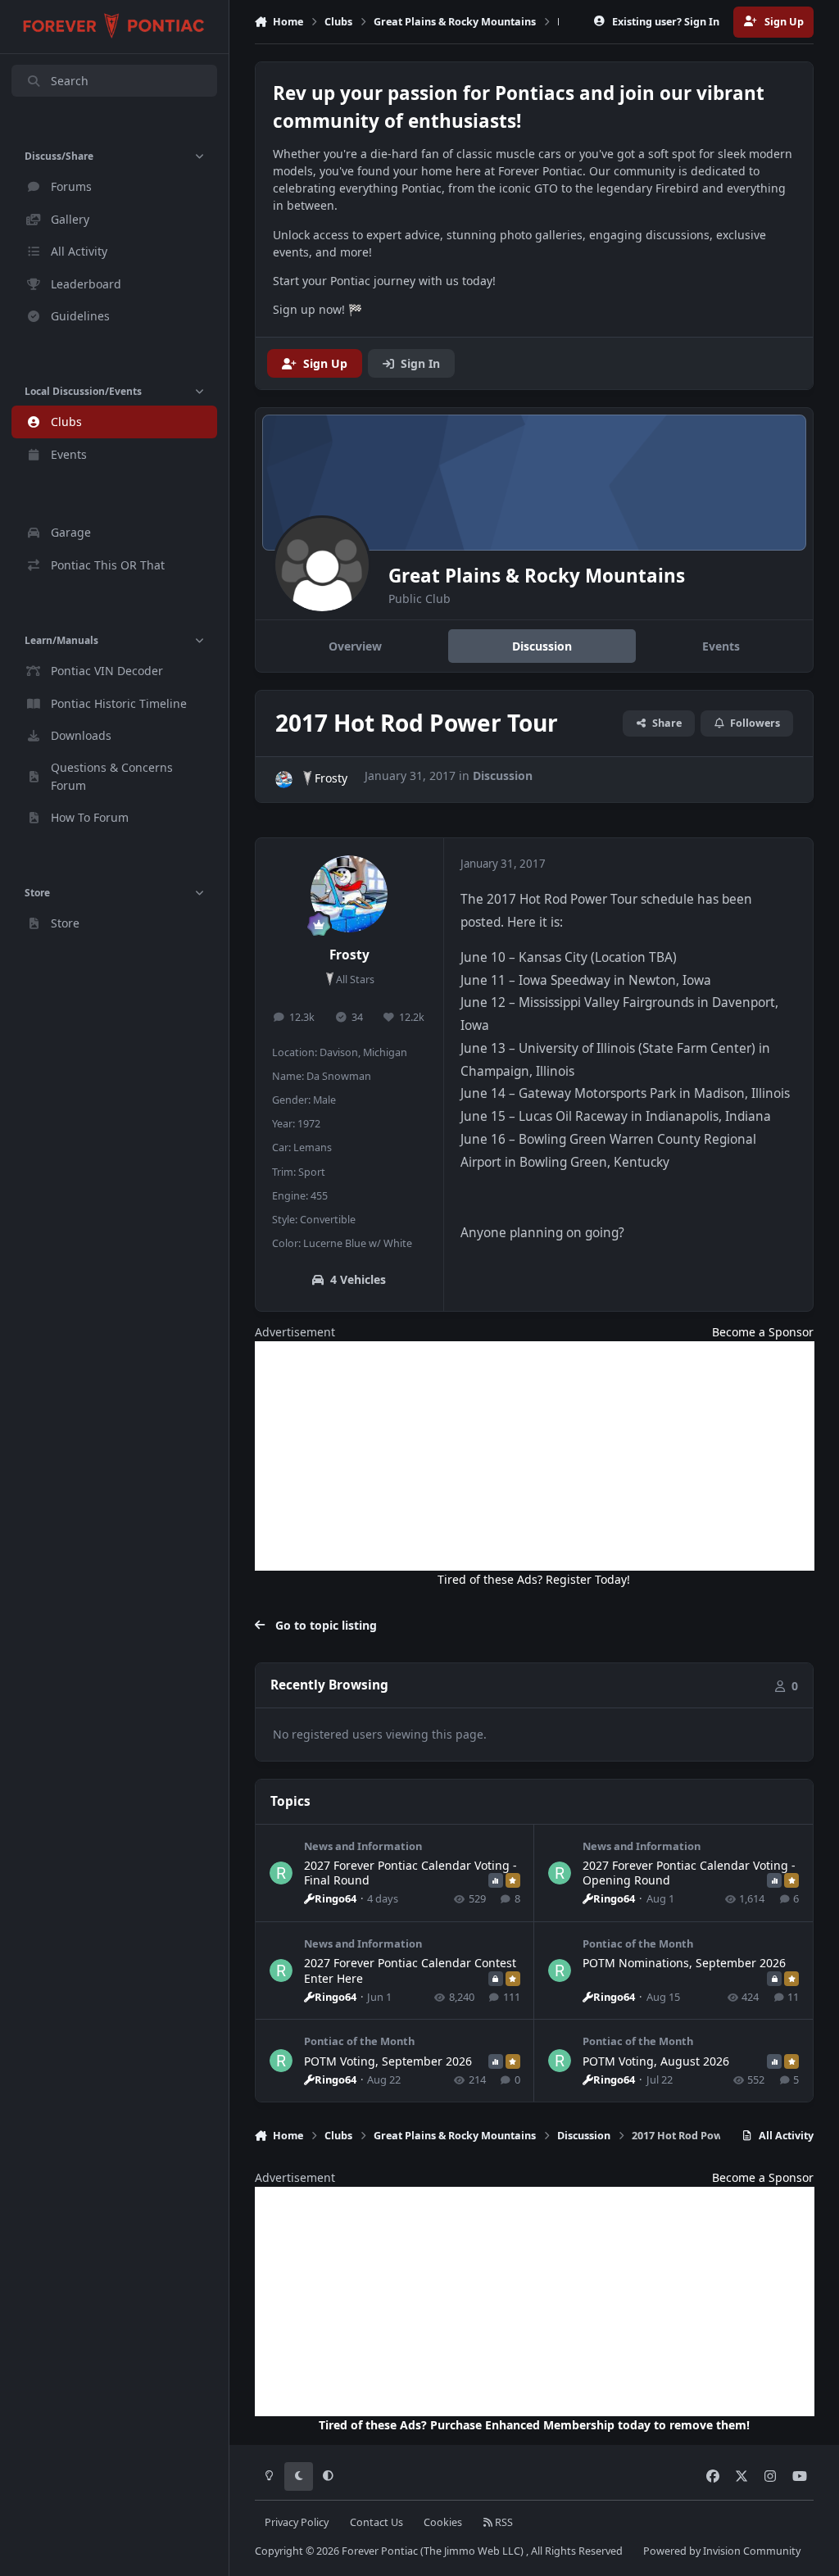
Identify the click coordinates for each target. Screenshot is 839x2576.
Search (70, 81)
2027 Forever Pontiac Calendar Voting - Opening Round (689, 1873)
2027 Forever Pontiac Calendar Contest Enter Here (410, 1970)
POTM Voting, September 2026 (388, 2061)
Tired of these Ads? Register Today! (534, 1579)
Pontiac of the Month (638, 1943)
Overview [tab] (355, 646)
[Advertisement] (535, 1456)
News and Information (363, 1846)
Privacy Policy (297, 2522)
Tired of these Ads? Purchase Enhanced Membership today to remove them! (534, 2425)
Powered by (722, 2551)
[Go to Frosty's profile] (284, 780)
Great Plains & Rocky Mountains (537, 576)
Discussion (503, 776)
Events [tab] (721, 646)
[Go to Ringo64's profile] (281, 1873)
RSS (503, 2522)
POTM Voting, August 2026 (656, 2061)
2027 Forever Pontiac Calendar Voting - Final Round (410, 1873)
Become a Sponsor (763, 1332)
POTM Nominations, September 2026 (684, 1963)
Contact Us (376, 2522)
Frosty (331, 778)
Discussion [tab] (542, 646)
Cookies (443, 2522)
